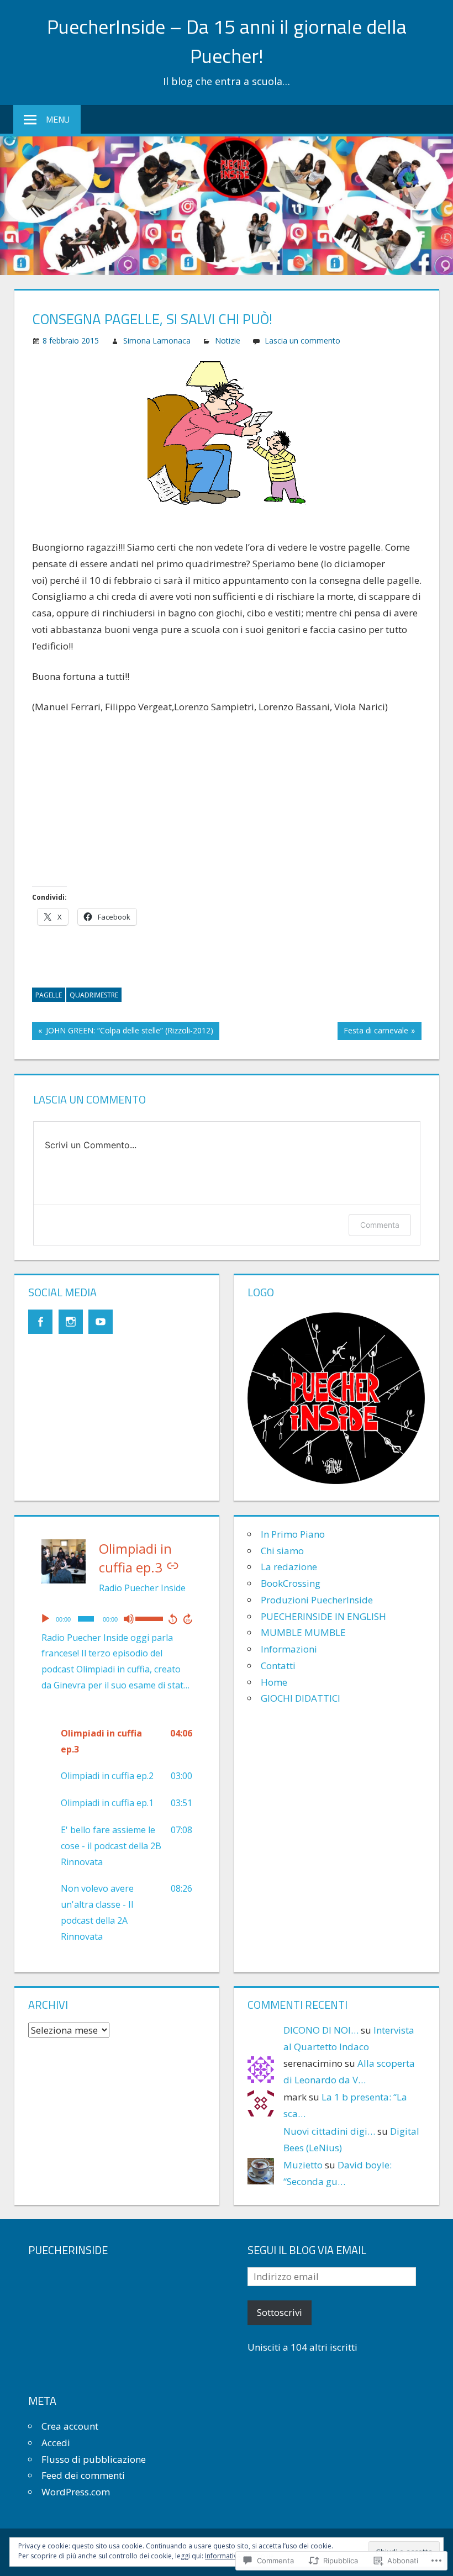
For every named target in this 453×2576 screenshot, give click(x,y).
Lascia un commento (302, 341)
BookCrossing (291, 1583)
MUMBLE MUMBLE (303, 1632)
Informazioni (289, 1649)
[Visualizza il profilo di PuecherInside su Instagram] (71, 1322)
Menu (58, 119)
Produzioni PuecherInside (317, 1600)
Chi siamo (282, 1551)
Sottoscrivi (280, 2312)
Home (274, 1682)
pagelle (49, 995)
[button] (117, 1741)
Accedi (56, 2443)
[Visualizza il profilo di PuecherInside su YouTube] (101, 1322)
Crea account (70, 2426)
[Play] (45, 1619)
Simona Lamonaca (157, 341)
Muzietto (303, 2165)
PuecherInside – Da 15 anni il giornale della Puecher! (227, 41)
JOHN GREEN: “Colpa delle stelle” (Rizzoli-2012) (123, 1032)
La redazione (289, 1567)
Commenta (380, 1225)
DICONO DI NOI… (321, 2030)
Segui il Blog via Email (307, 2250)
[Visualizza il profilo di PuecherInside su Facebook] (40, 1322)
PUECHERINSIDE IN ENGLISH (323, 1616)
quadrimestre (94, 995)
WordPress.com (76, 2492)
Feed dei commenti (83, 2475)
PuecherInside (68, 2250)
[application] (117, 1619)
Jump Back (172, 1619)
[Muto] (129, 1619)
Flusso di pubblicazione (94, 2459)
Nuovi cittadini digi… (329, 2131)
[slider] (149, 1618)
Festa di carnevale (373, 1032)
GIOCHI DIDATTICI (301, 1698)
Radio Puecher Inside (142, 1588)
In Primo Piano (293, 1534)
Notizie (228, 341)
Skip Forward (188, 1619)
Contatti (278, 1666)
